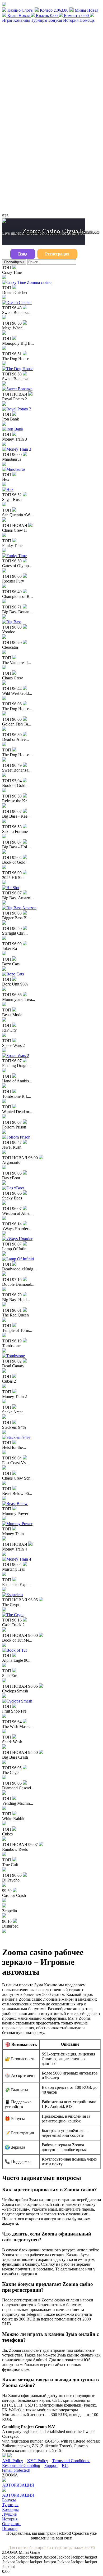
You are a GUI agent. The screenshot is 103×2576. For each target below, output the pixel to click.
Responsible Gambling (21, 2465)
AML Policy (13, 2461)
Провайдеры (14, 262)
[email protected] (16, 2470)
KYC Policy (38, 2461)
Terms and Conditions (71, 2461)
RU (65, 2465)
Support (51, 2465)
